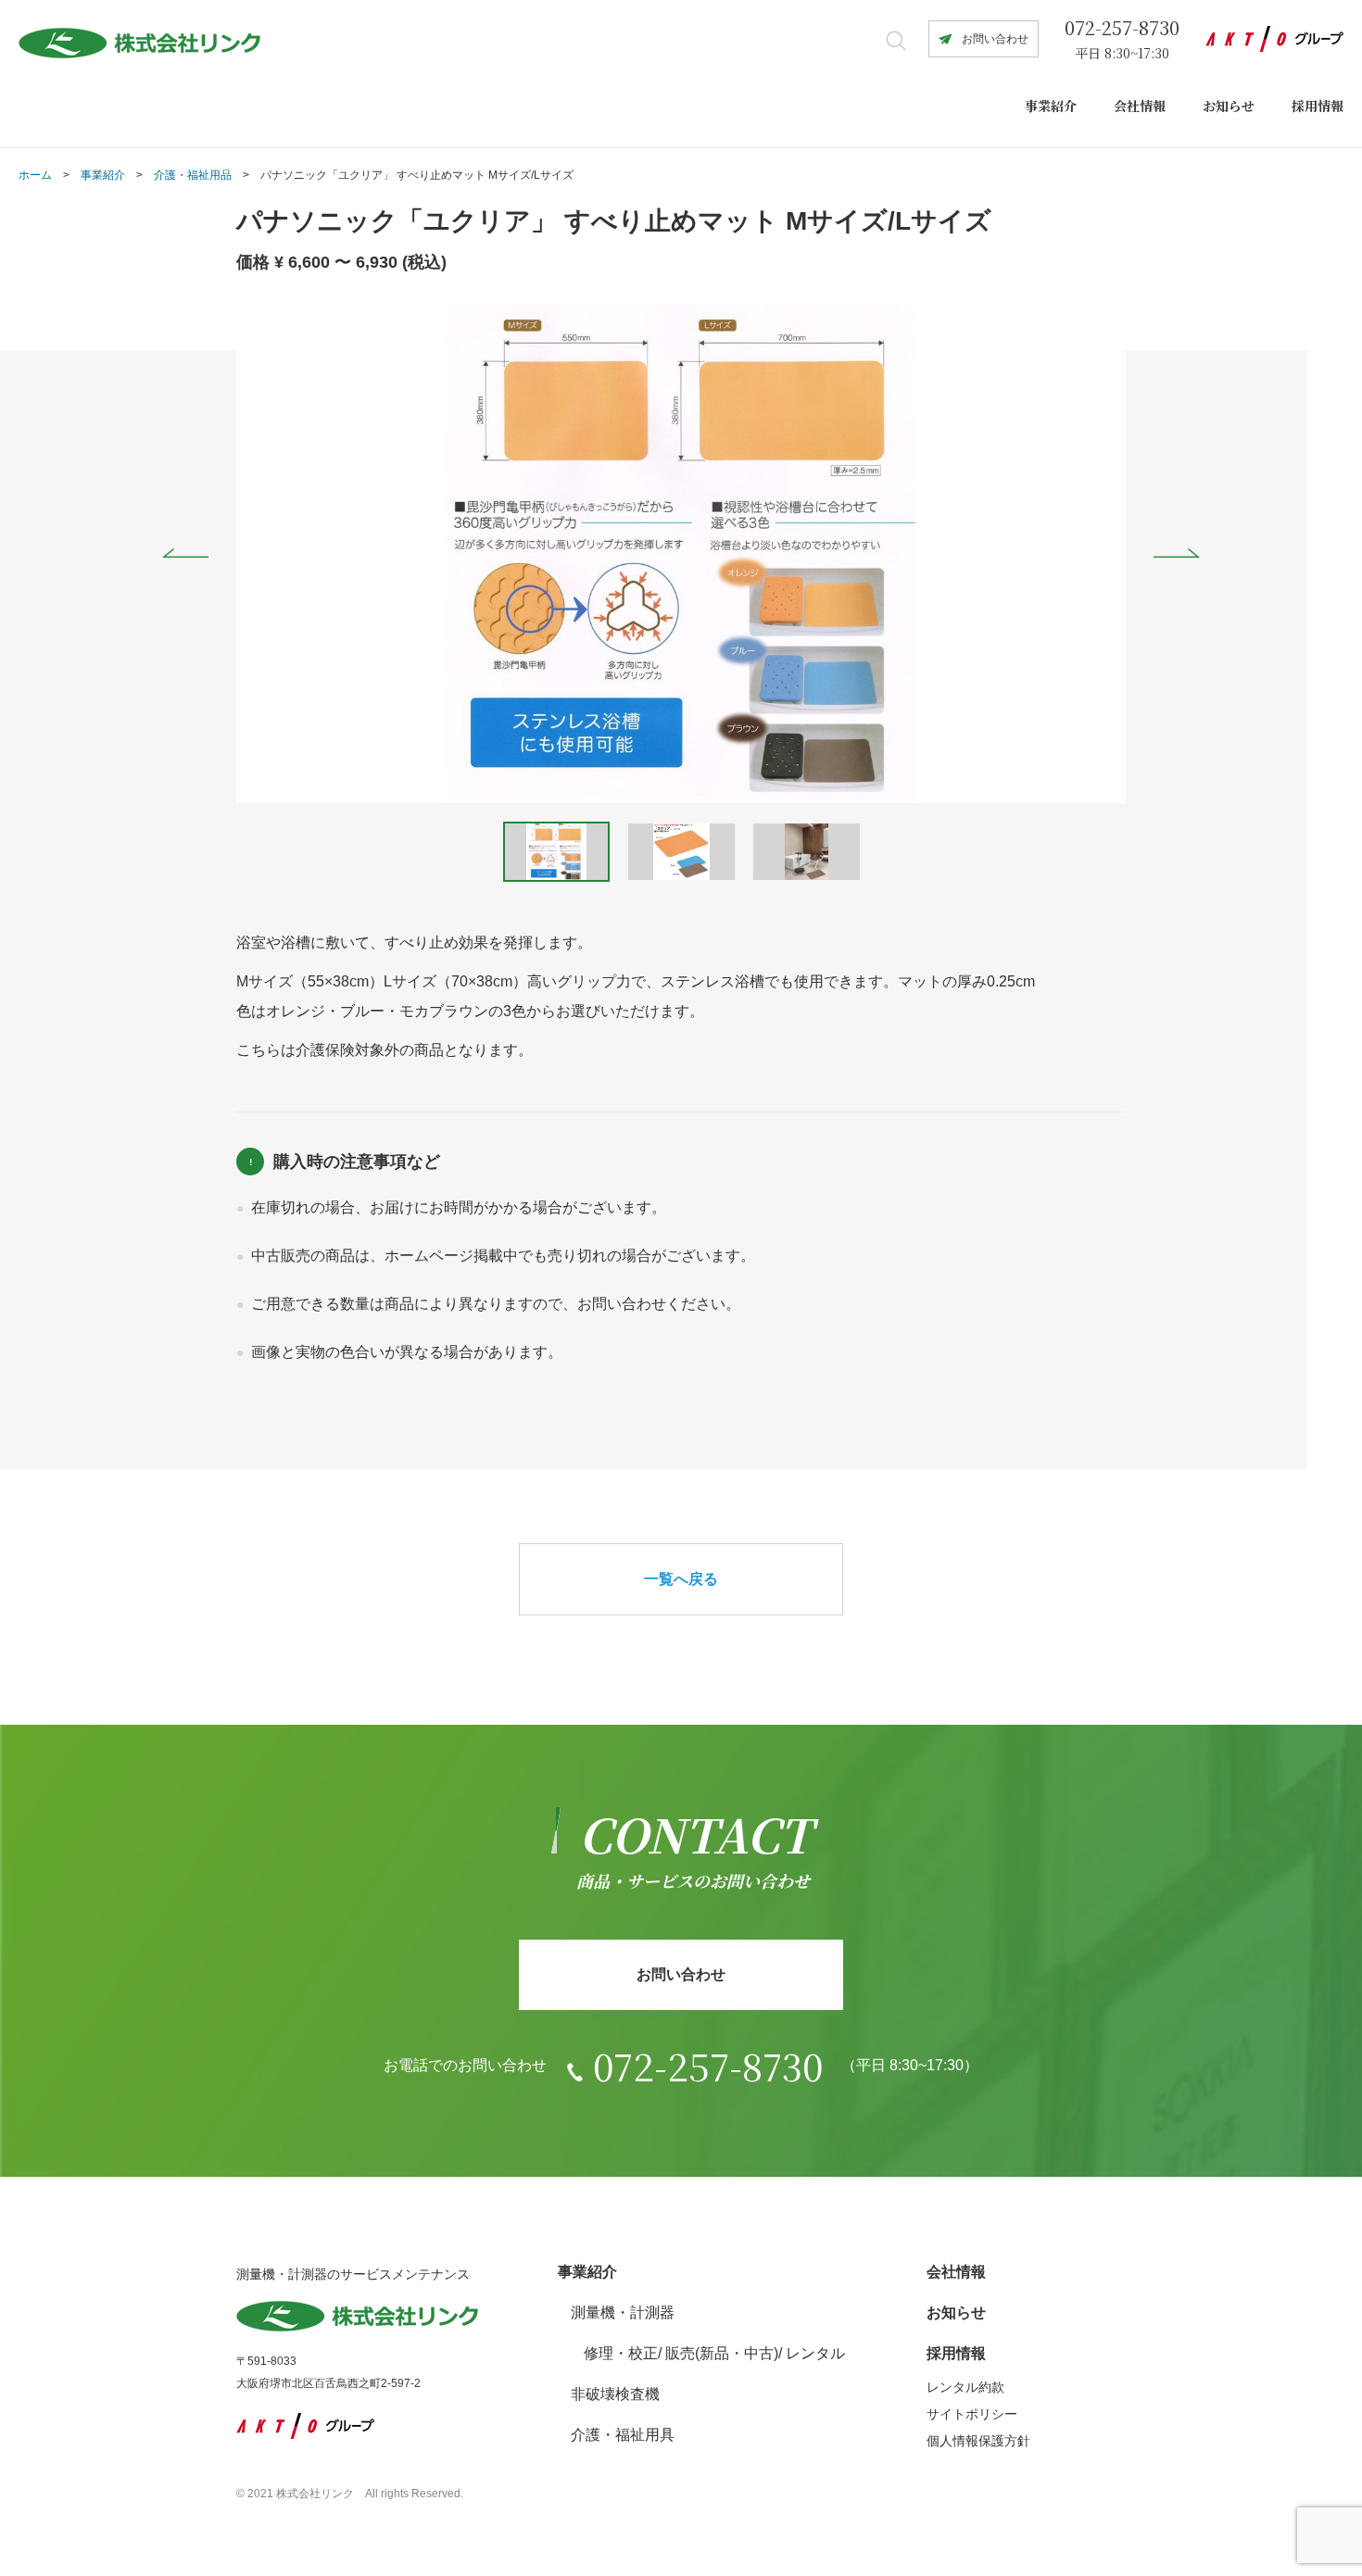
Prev (185, 553)
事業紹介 (1051, 106)
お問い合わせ (995, 39)
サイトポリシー (972, 2414)
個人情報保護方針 (978, 2441)
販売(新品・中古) (722, 2353)
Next (1177, 553)
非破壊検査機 (615, 2394)
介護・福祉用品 (193, 175)
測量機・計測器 (623, 2312)
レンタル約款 (965, 2387)
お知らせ (1229, 106)
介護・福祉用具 (623, 2435)
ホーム (35, 175)
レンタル (815, 2353)
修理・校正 (621, 2353)
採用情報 (1318, 106)
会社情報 (1140, 106)
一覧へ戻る (681, 1579)
